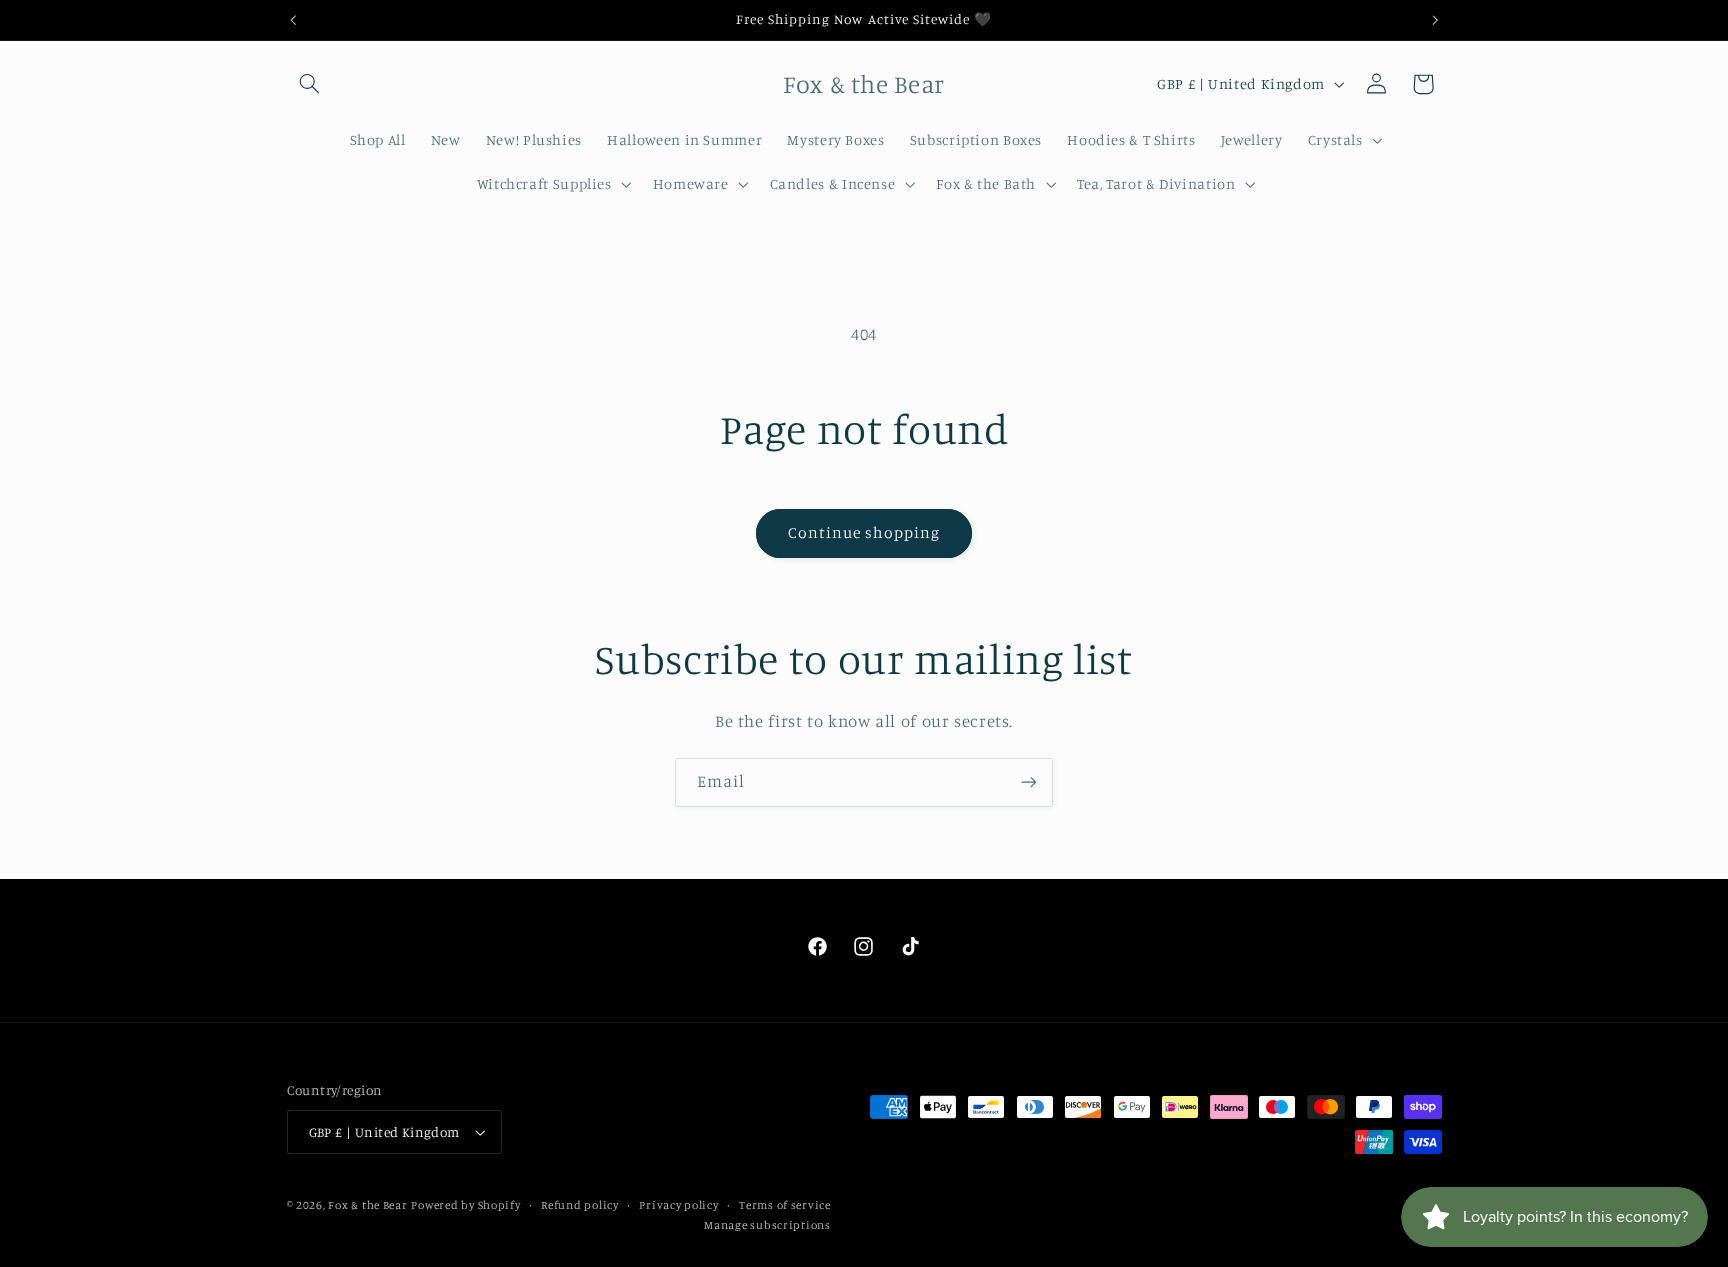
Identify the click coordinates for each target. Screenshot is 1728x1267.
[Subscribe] (1029, 782)
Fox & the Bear (367, 1205)
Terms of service (785, 1205)
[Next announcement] (1435, 20)
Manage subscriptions (767, 1225)
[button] (310, 84)
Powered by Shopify (465, 1205)
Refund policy (580, 1205)
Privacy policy (678, 1205)
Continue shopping (864, 532)
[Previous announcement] (293, 20)
